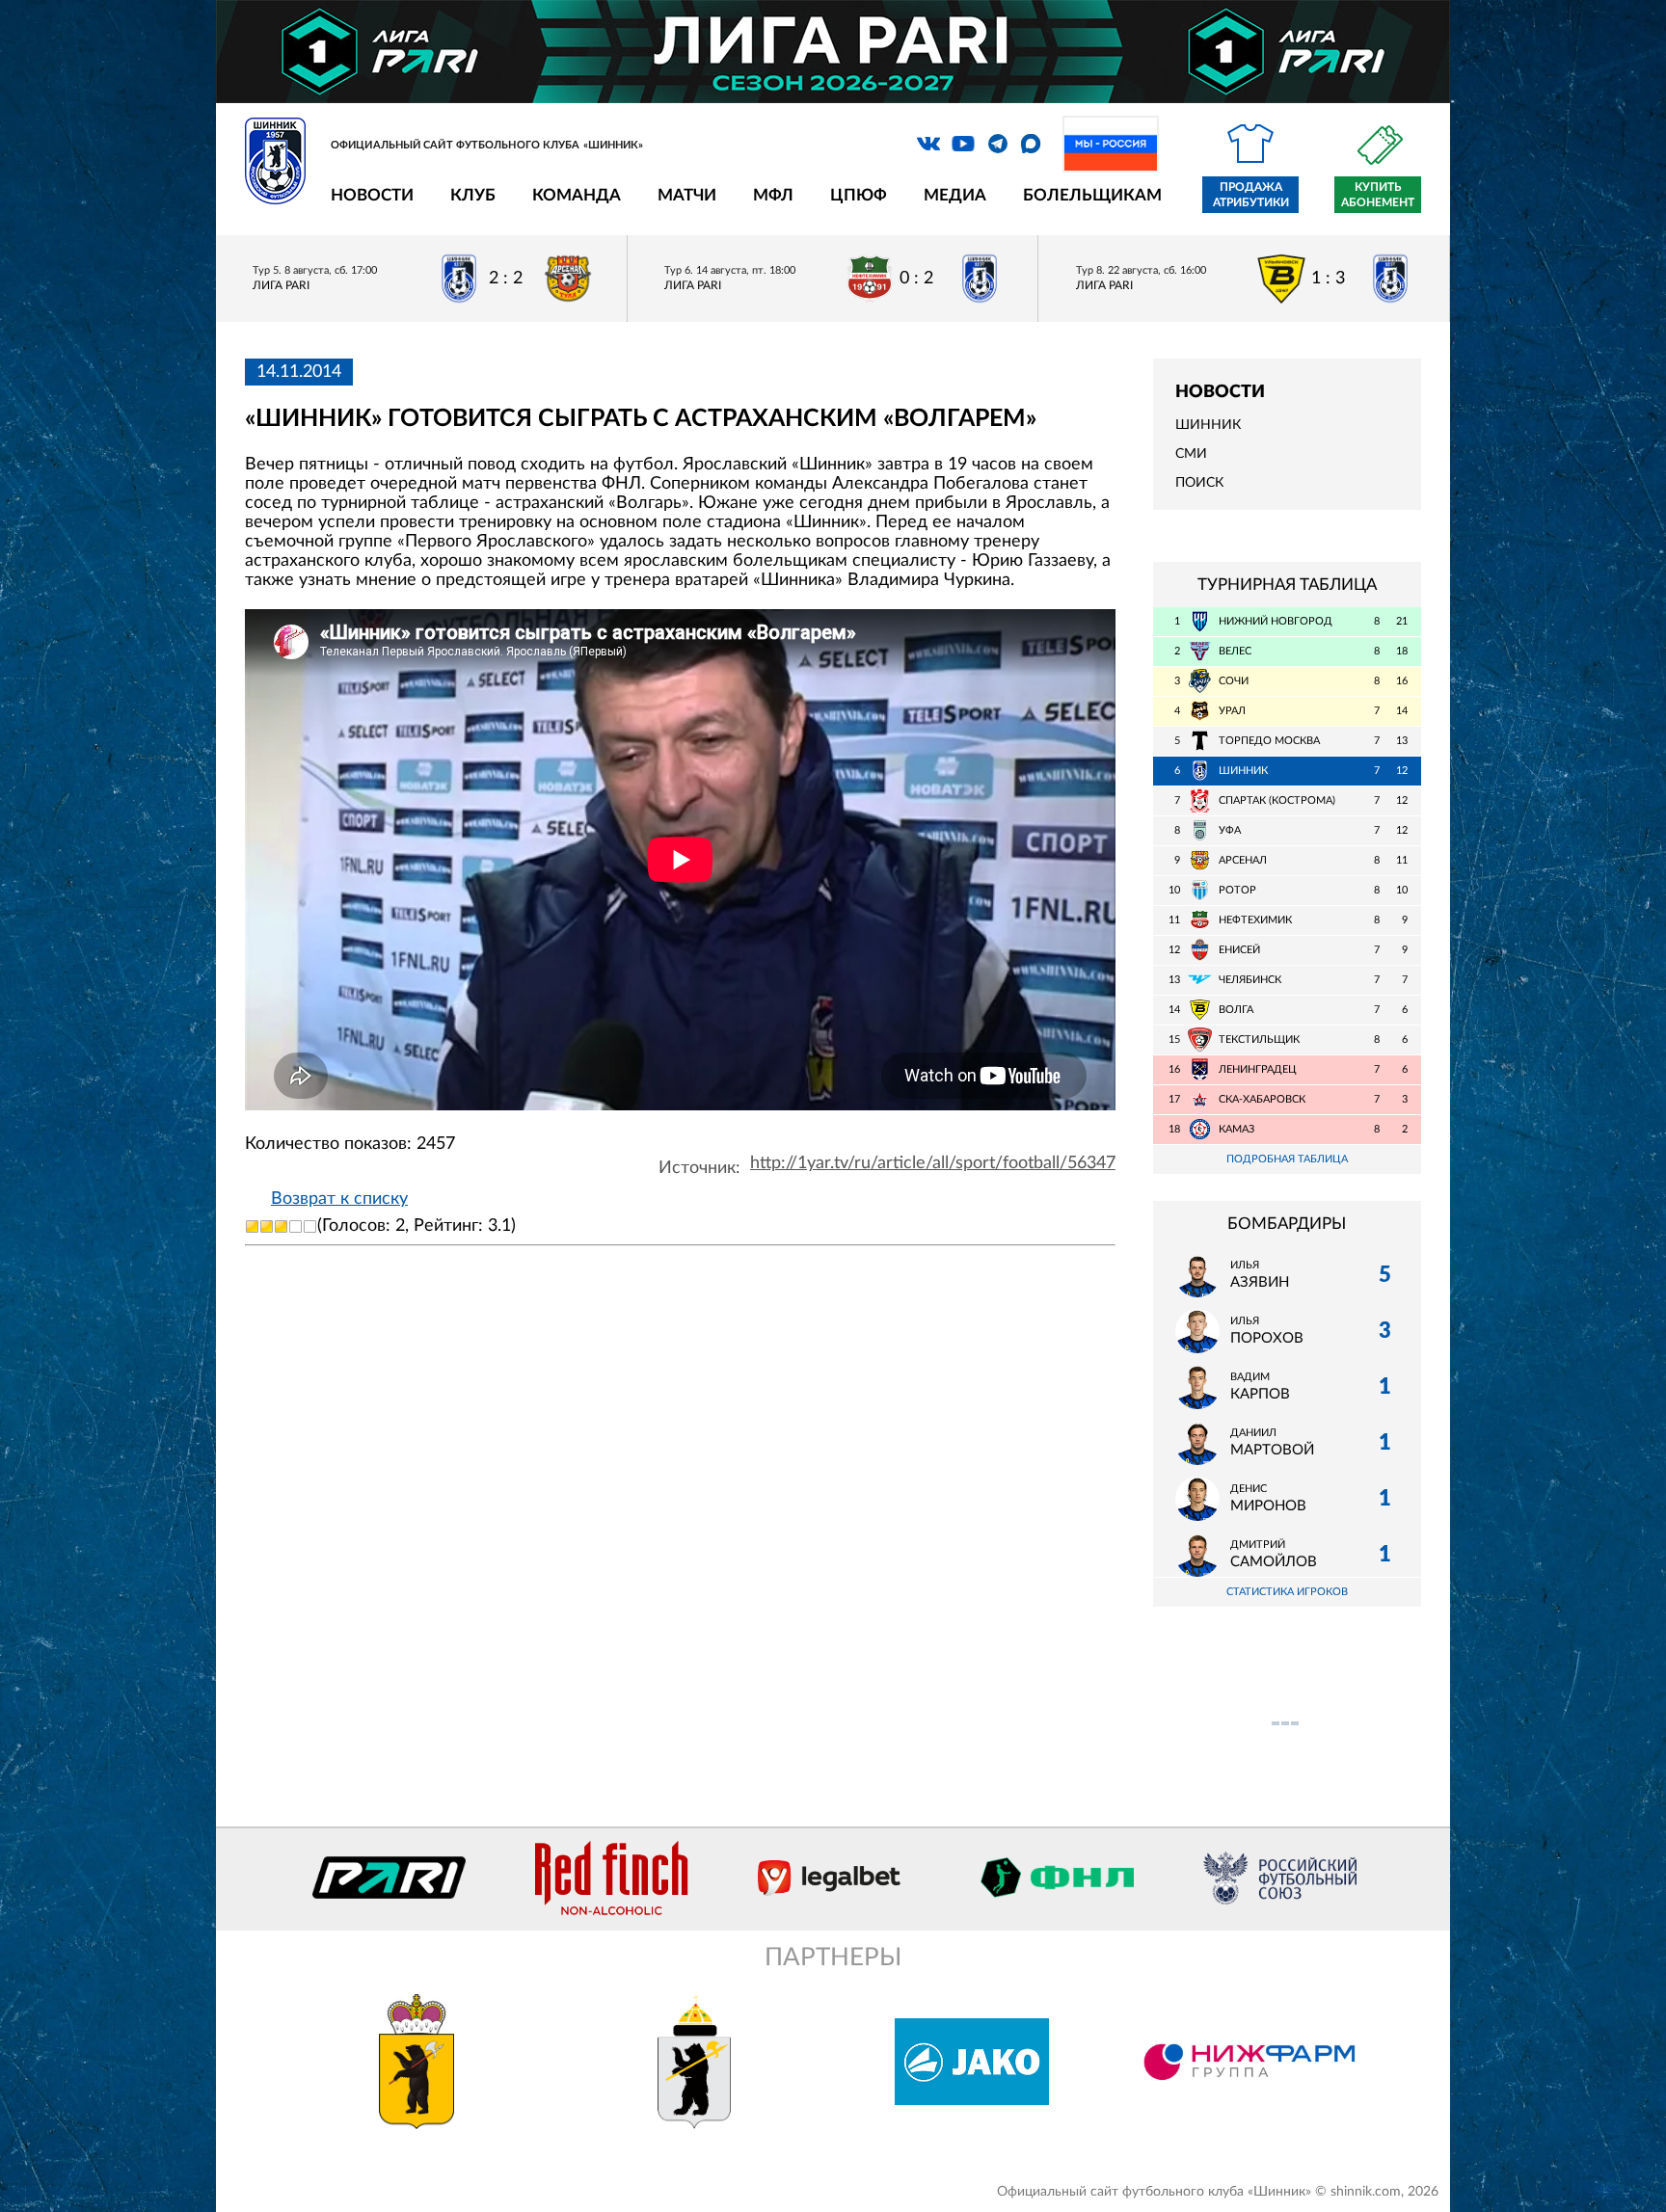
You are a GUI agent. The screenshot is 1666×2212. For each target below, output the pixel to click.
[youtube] (963, 144)
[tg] (998, 144)
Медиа (955, 195)
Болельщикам (1092, 195)
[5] (310, 1226)
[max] (1031, 144)
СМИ (1191, 454)
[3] (281, 1226)
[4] (296, 1226)
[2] (267, 1226)
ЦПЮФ (859, 195)
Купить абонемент (1378, 195)
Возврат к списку (339, 1199)
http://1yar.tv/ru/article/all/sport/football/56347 (933, 1163)
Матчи (687, 195)
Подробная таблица (1287, 1159)
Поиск (1199, 483)
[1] (252, 1226)
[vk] (928, 144)
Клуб (473, 195)
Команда (577, 195)
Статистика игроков (1287, 1592)
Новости (372, 195)
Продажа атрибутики (1251, 195)
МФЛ (773, 195)
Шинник (1208, 425)
